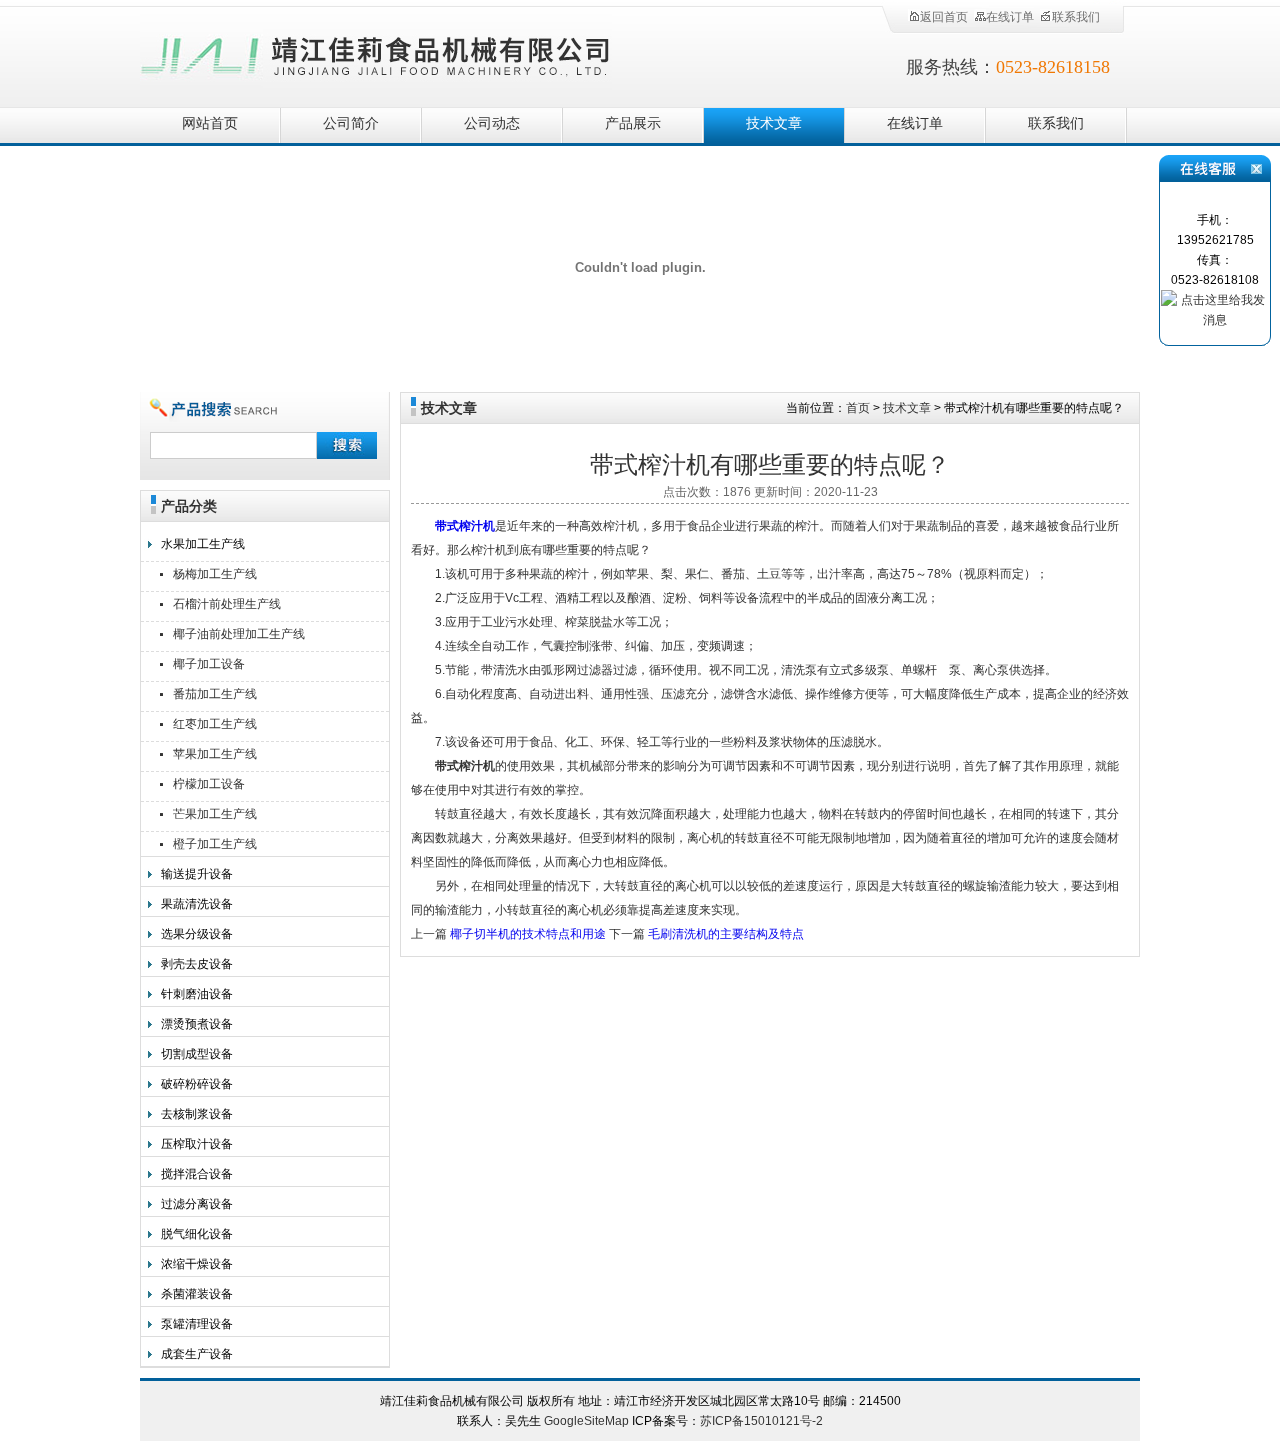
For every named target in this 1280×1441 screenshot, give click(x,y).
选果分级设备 (197, 934)
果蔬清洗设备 (197, 904)
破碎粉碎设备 (197, 1084)
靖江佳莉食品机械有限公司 (376, 52)
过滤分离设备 (197, 1204)
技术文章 (774, 123)
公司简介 (351, 123)
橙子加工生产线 (215, 844)
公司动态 (492, 123)
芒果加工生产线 (215, 814)
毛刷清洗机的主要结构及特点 (726, 934)
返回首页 (944, 17)
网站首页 (210, 123)
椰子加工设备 (209, 664)
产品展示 (633, 123)
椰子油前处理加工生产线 (239, 634)
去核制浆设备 (197, 1114)
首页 (858, 408)
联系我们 (1076, 17)
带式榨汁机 (465, 526)
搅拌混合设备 (197, 1174)
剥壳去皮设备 (197, 964)
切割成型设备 (197, 1054)
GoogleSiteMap (586, 1421)
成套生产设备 (197, 1354)
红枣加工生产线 (215, 724)
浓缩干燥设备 (197, 1264)
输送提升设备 (197, 874)
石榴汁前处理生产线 (227, 604)
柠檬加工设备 (209, 784)
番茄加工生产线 (215, 694)
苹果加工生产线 (215, 754)
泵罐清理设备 (197, 1324)
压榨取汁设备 (197, 1144)
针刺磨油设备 (197, 994)
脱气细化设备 (197, 1234)
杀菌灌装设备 (197, 1294)
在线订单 (1010, 17)
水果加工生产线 (203, 544)
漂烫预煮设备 (197, 1024)
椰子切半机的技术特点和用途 (528, 934)
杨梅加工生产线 (215, 574)
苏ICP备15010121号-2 (761, 1421)
